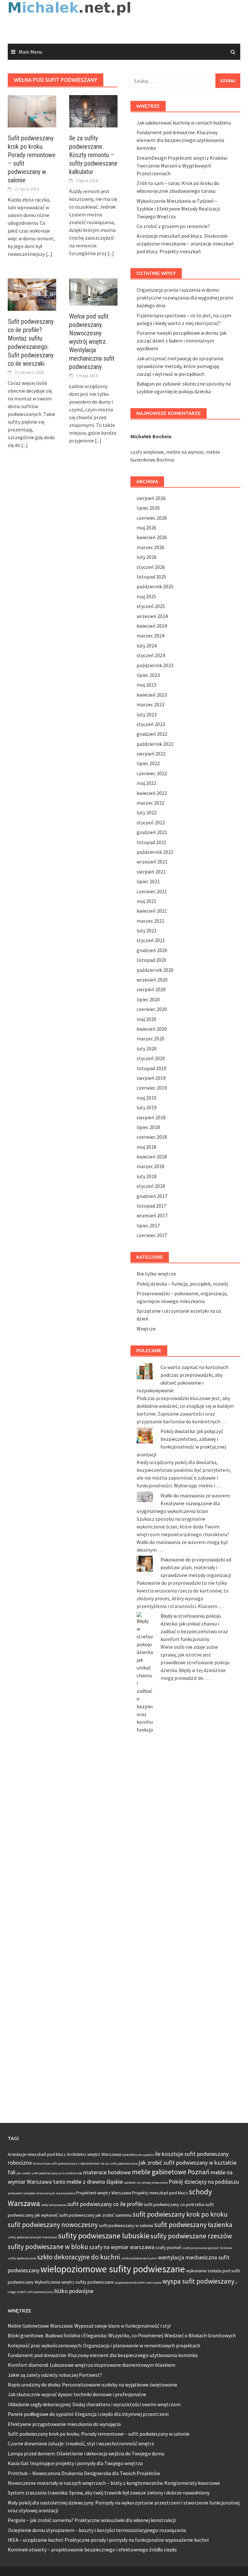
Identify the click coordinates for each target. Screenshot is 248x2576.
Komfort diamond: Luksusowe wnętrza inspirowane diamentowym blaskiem (92, 2365)
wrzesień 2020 (152, 980)
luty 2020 (147, 1049)
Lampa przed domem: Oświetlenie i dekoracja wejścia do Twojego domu (86, 2453)
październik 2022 (155, 744)
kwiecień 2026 (152, 537)
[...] (49, 254)
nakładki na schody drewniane (146, 2183)
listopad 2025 (151, 577)
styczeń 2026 (151, 567)
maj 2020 (146, 1019)
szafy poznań (168, 2247)
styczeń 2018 (151, 1186)
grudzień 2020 (152, 950)
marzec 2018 (150, 1166)
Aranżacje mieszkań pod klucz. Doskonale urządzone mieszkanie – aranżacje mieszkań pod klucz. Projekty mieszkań (185, 244)
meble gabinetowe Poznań (171, 2172)
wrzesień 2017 (152, 1215)
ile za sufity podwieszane (119, 2163)
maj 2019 (146, 1098)
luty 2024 (147, 646)
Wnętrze (146, 1329)
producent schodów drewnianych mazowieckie (41, 2193)
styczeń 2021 (151, 940)
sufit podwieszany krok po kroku (180, 2214)
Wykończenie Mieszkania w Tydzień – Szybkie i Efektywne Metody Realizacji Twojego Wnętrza (178, 209)
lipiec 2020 (148, 999)
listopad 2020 (151, 960)
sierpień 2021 (151, 872)
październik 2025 (155, 586)
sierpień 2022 (151, 754)
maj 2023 (146, 685)
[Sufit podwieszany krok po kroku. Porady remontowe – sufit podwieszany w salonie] (32, 111)
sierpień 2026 (151, 498)
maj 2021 (146, 901)
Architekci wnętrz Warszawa (94, 2154)
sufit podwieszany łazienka (193, 2225)
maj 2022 (146, 783)
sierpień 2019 (151, 1078)
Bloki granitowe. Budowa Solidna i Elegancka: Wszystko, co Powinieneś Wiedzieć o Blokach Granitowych (122, 2335)
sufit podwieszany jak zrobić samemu (95, 2215)
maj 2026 (146, 527)
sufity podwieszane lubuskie (104, 2236)
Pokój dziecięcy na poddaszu (204, 2182)
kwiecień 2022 (152, 793)
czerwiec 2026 (152, 518)
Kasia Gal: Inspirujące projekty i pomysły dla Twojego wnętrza (75, 2463)
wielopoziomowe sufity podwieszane (113, 2269)
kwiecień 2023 (152, 695)
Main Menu (31, 52)
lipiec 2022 (148, 763)
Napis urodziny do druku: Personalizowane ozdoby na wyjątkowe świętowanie (93, 2385)
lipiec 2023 (148, 675)
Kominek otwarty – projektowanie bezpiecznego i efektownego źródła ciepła (92, 2549)
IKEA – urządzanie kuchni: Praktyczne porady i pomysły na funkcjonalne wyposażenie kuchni (108, 2540)
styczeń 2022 (151, 822)
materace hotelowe (107, 2172)
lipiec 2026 (148, 508)
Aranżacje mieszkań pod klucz (37, 2154)
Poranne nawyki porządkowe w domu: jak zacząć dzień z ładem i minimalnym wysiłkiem (181, 341)
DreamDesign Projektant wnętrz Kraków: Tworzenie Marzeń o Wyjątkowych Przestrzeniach (182, 166)
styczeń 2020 (151, 1058)
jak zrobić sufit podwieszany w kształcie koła (49, 2173)
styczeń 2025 (151, 606)
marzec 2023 (150, 704)
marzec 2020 (150, 1038)
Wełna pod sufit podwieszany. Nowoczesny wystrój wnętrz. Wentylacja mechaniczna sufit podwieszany (92, 342)
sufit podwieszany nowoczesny (53, 2225)
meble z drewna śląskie (95, 2182)
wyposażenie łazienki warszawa (138, 2283)
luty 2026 (147, 557)
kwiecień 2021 (152, 911)
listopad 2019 (151, 1068)
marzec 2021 (150, 921)
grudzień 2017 (152, 1196)
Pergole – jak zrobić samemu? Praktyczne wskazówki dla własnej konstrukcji (92, 2520)
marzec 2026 (150, 547)
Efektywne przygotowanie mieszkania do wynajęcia (64, 2424)
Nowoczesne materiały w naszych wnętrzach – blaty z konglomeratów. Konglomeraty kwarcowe (114, 2483)
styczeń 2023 (151, 724)
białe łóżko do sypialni (138, 2155)
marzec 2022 (150, 803)
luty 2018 (147, 1176)
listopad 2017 (151, 1206)
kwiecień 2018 (152, 1157)
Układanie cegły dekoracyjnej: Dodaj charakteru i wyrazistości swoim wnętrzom (94, 2404)
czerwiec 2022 (152, 773)
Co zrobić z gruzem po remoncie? (173, 226)
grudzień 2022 (152, 734)
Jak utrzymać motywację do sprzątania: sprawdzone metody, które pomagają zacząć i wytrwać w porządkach (180, 366)
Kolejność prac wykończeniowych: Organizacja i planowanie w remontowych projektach (104, 2345)
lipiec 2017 (148, 1225)
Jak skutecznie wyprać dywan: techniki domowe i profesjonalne (77, 2394)
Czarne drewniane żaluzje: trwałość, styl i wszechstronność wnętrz (81, 2443)
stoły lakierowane (54, 2205)
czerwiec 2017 (152, 1235)
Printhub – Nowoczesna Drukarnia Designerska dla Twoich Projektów (84, 2473)
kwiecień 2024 (152, 626)
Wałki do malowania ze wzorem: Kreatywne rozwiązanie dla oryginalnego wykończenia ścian (184, 1503)
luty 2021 (147, 930)
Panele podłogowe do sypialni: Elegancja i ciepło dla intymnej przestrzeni (88, 2414)
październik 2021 (155, 852)
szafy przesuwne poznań (201, 2248)
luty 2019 (147, 1107)
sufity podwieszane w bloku (48, 2247)
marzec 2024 (150, 636)
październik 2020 (155, 970)
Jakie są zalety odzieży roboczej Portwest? (55, 2375)
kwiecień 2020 (152, 1029)
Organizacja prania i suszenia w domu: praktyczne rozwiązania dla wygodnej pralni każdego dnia (185, 298)
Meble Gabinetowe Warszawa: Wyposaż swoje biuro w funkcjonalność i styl (89, 2326)
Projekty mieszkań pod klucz (160, 2193)
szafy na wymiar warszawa (122, 2247)
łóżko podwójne (74, 2291)
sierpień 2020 (151, 989)
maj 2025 (146, 596)
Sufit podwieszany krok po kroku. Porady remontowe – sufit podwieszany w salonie (99, 2434)
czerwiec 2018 (152, 1137)
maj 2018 (146, 1147)
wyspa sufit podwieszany (198, 2281)
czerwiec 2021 (152, 891)
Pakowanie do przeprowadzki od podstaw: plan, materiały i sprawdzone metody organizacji (196, 1567)
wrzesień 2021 (152, 862)
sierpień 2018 (151, 1117)
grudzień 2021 (152, 832)
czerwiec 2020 (152, 1009)
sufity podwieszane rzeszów (191, 2236)
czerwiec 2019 (152, 1088)
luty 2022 (147, 812)
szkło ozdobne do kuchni (139, 2258)
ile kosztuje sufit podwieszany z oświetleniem (66, 2163)
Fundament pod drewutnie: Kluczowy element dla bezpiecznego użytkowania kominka (180, 140)
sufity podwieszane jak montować (32, 2237)
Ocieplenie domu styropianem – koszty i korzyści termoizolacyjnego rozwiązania (97, 2530)
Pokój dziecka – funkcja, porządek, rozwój (182, 1284)
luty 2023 (147, 714)
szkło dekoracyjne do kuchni (78, 2257)
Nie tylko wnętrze (156, 1274)
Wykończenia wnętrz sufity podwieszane (74, 2282)
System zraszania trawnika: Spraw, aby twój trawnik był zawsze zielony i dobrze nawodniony (109, 2493)
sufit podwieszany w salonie (126, 2225)
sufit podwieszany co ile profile (105, 2204)
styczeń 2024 (151, 655)
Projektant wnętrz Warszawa (103, 2193)
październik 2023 (155, 665)
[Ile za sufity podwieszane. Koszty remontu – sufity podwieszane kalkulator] (93, 111)
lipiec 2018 (148, 1127)
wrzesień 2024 (152, 616)
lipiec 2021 (148, 881)
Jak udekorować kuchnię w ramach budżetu (184, 123)
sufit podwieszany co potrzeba (174, 2204)
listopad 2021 (151, 842)
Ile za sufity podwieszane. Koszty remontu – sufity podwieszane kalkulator (93, 155)
